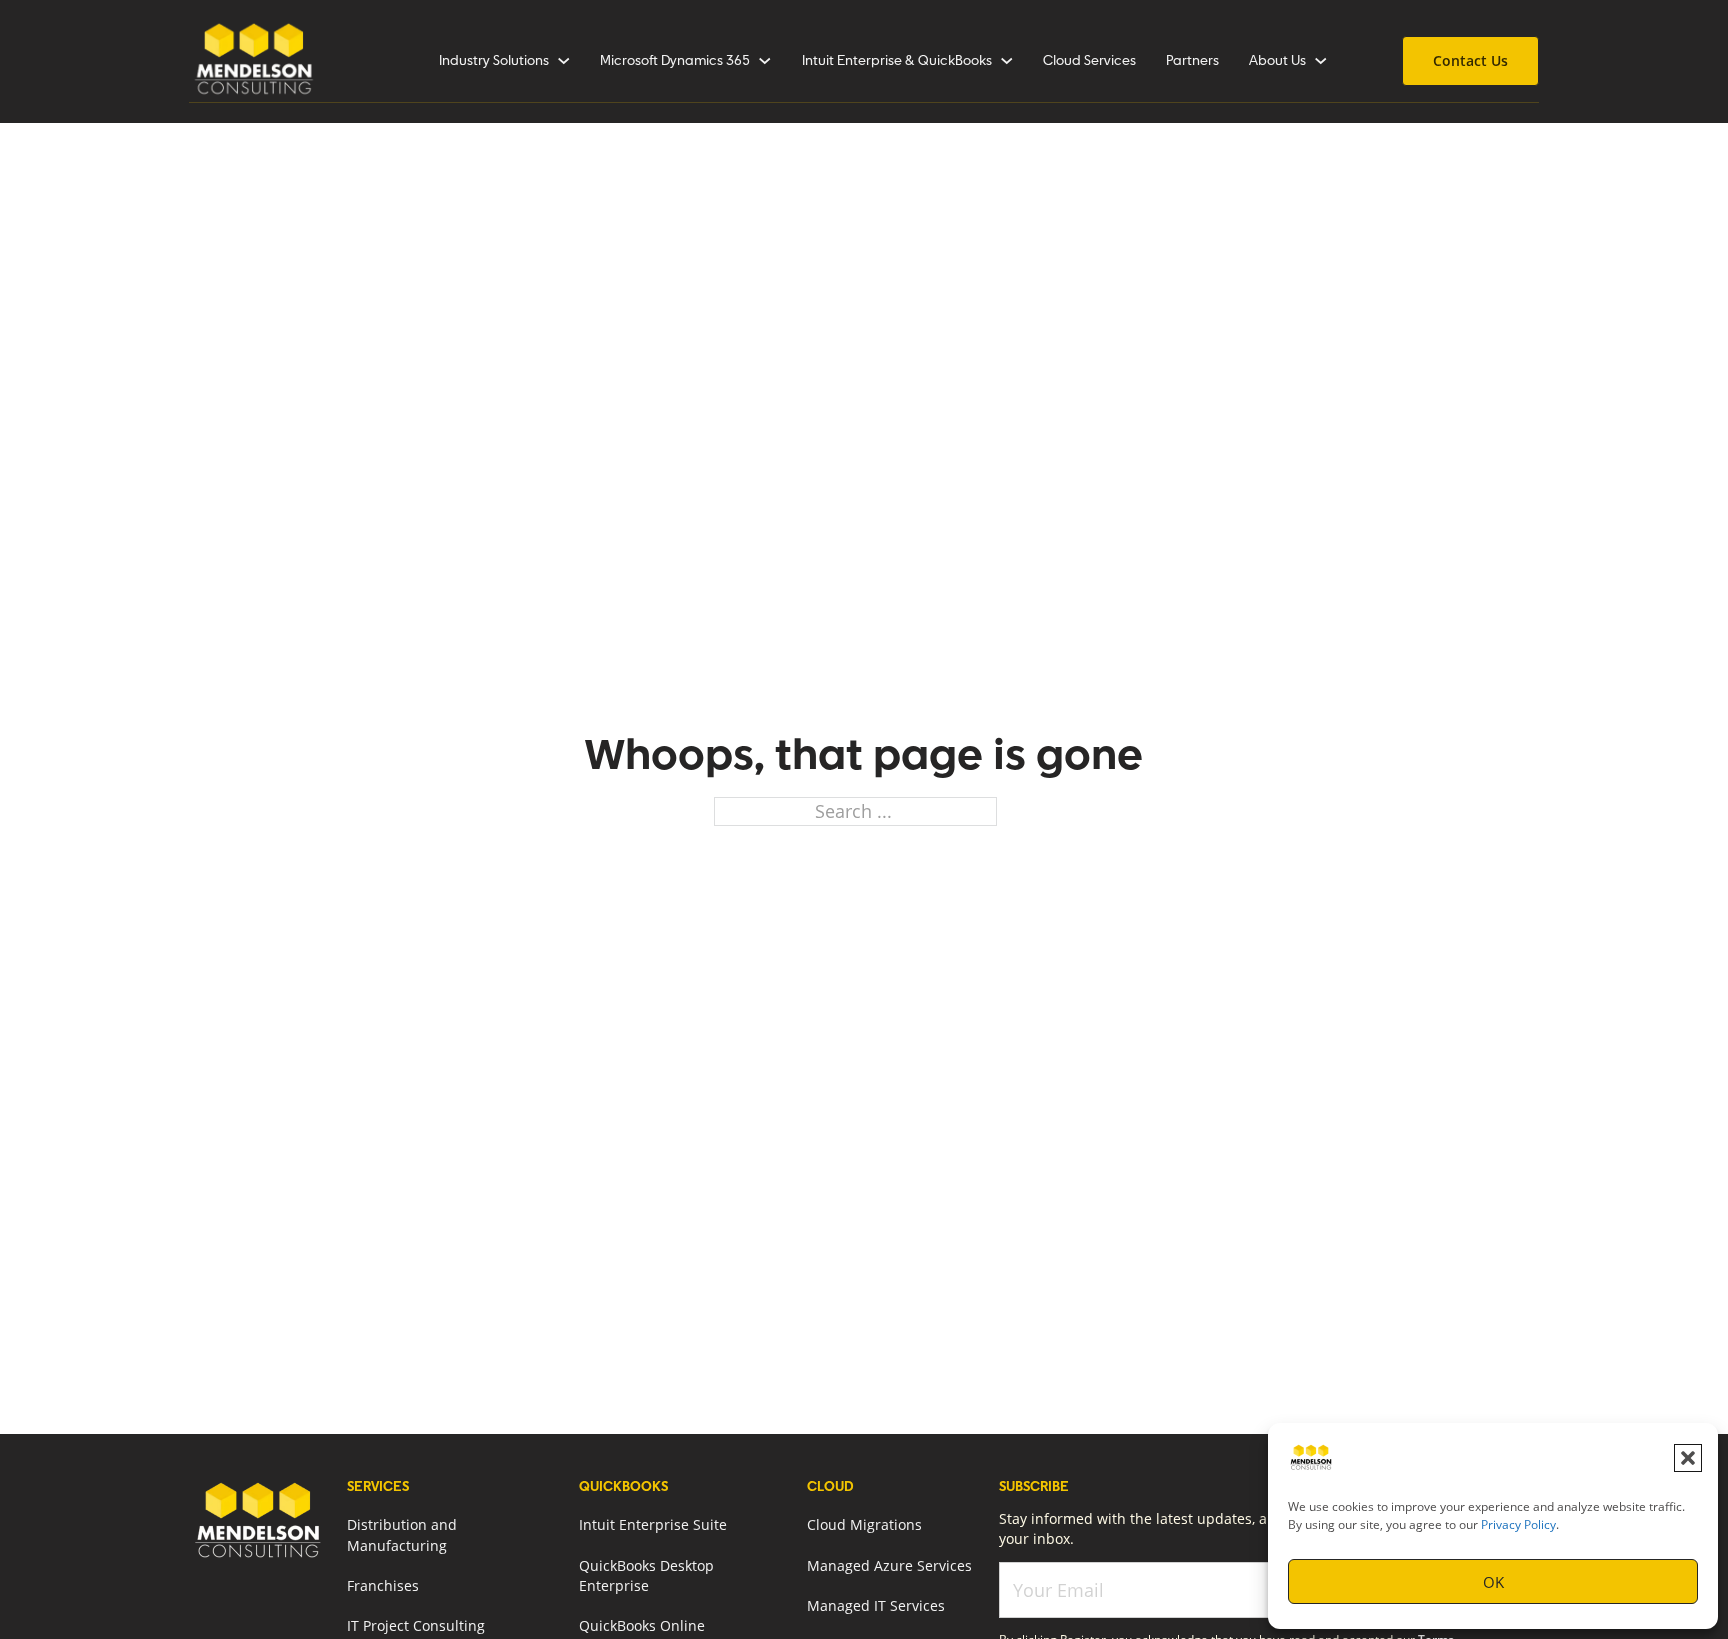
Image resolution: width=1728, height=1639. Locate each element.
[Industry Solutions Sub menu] (564, 61)
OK (1493, 1582)
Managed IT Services (876, 1606)
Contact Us (1470, 60)
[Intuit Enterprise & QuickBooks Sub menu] (1007, 61)
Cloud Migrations (864, 1525)
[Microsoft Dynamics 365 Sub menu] (765, 61)
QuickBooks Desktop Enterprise (646, 1576)
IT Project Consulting (416, 1626)
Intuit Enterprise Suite (653, 1525)
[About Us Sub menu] (1321, 61)
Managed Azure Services (889, 1566)
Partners (1192, 61)
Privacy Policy (1518, 1524)
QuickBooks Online (642, 1626)
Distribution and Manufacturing (402, 1535)
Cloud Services (1089, 61)
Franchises (383, 1586)
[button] (1688, 1458)
